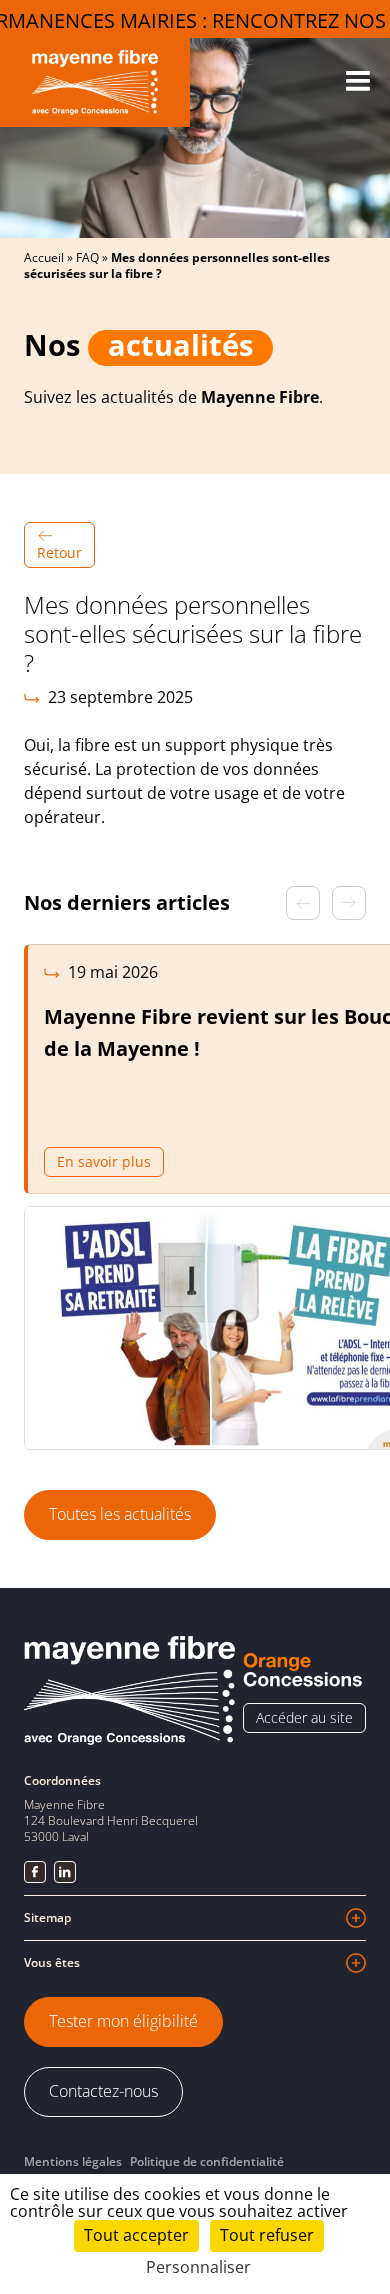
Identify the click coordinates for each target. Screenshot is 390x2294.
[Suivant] (349, 903)
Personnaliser (198, 2267)
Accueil (44, 257)
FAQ (87, 257)
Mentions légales (73, 2161)
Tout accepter (136, 2235)
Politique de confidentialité (207, 2161)
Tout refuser (267, 2235)
